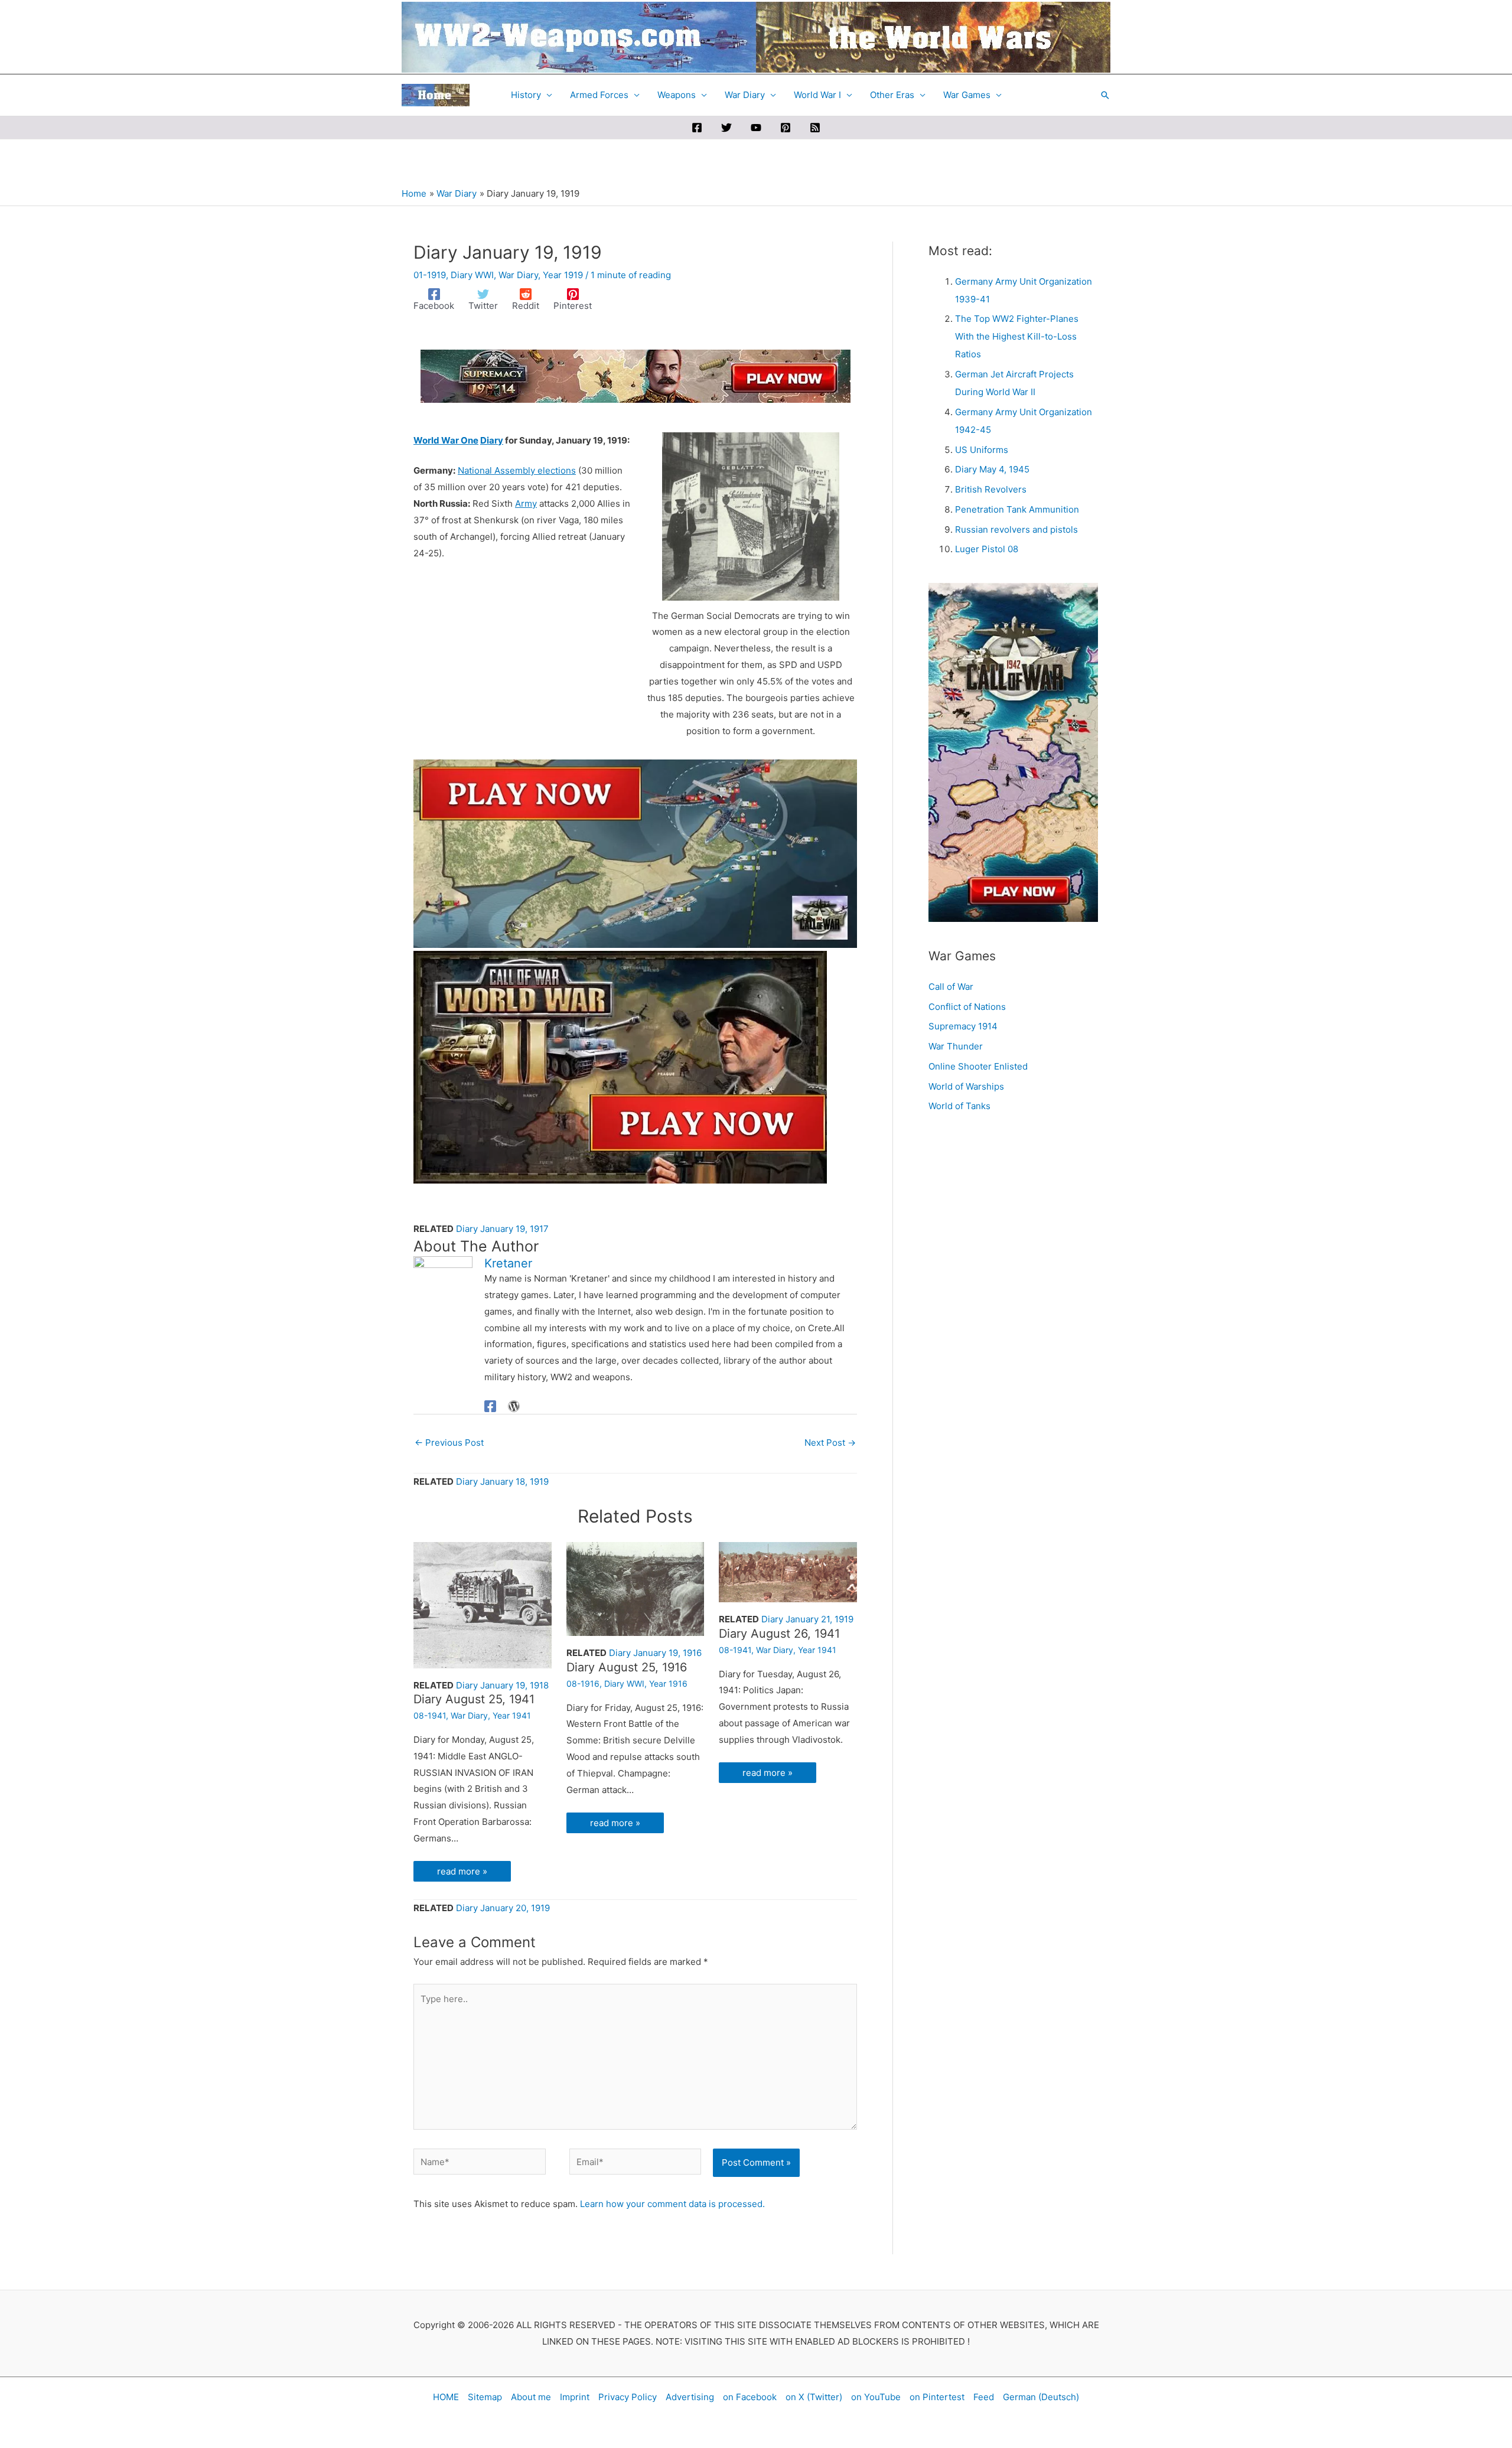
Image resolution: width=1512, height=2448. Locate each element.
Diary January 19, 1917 (502, 1229)
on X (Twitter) (814, 2397)
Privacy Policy (628, 2397)
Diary (492, 440)
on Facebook (750, 2397)
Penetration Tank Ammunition (1017, 509)
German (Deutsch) (1041, 2397)
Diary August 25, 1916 (627, 1667)
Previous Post (449, 1443)
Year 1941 (512, 1715)
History (526, 95)
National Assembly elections (517, 470)
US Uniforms (982, 450)
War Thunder (956, 1046)
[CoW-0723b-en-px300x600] (1013, 752)
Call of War (951, 987)
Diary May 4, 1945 (992, 469)
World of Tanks (959, 1106)
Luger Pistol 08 (987, 549)
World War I (817, 95)
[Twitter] (726, 128)
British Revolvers (991, 489)
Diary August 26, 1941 (779, 1634)
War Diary (745, 95)
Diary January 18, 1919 (502, 1481)
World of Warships (966, 1086)
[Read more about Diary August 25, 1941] (483, 1604)
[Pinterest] (786, 128)
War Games (967, 95)
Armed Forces (599, 95)
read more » (462, 1871)
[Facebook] (697, 128)
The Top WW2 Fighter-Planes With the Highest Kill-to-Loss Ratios (1017, 336)
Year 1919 (563, 275)
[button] (1105, 95)
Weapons (677, 95)
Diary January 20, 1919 (503, 1908)
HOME (446, 2397)
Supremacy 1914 (963, 1026)
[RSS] (815, 128)
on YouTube (876, 2397)
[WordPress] (514, 1406)
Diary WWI (472, 275)
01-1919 (430, 275)
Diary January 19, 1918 (502, 1685)
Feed (984, 2397)
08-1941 (430, 1715)
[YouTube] (756, 128)
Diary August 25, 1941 (474, 1699)
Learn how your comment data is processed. (672, 2204)
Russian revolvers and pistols (1016, 529)
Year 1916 (668, 1683)
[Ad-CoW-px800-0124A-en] (635, 853)
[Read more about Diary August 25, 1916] (636, 1588)
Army (526, 503)
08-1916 (583, 1683)
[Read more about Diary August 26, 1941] (788, 1571)
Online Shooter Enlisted (978, 1066)
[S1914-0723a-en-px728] (636, 375)
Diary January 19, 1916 (655, 1653)
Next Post (830, 1443)
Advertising (690, 2397)
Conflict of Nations (967, 1007)
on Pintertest (937, 2397)
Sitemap (485, 2397)
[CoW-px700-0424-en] (620, 1066)
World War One (446, 440)
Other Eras (892, 95)
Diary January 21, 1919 (807, 1619)
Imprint (575, 2397)
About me (531, 2397)
